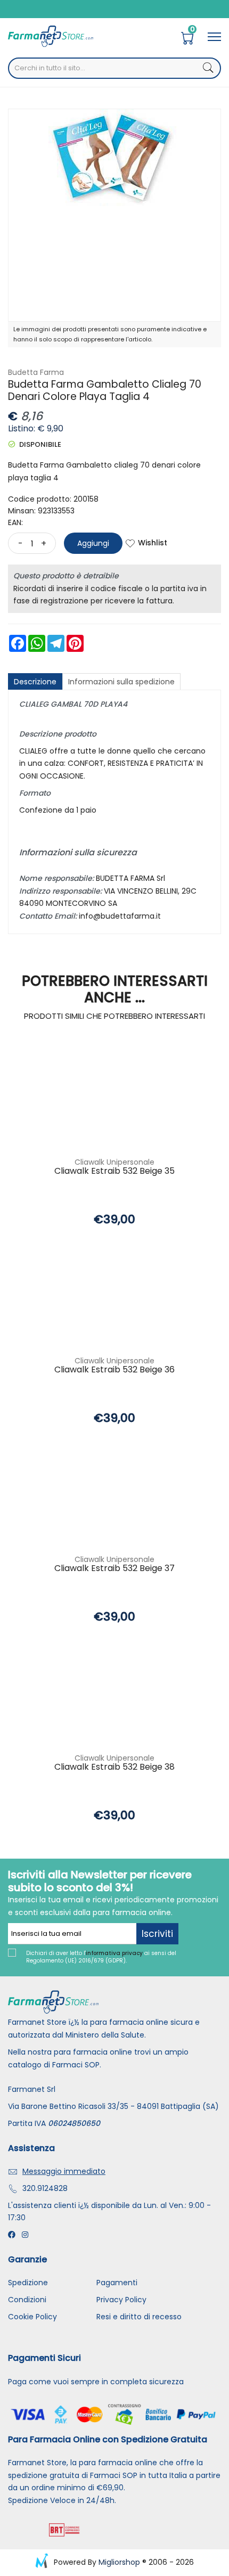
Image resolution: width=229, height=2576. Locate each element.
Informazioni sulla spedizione (121, 682)
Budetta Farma (36, 372)
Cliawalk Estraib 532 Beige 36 (114, 1370)
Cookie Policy (32, 2317)
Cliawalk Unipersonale (114, 1162)
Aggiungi (93, 543)
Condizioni (27, 2300)
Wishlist (153, 543)
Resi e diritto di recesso (139, 2317)
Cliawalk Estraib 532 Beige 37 (114, 1569)
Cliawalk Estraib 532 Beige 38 (114, 1767)
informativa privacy (114, 1953)
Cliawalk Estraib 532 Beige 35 (114, 1171)
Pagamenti (117, 2283)
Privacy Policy (121, 2300)
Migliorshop (119, 2562)
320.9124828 (45, 2188)
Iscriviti (157, 1934)
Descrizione (35, 682)
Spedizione (28, 2283)
